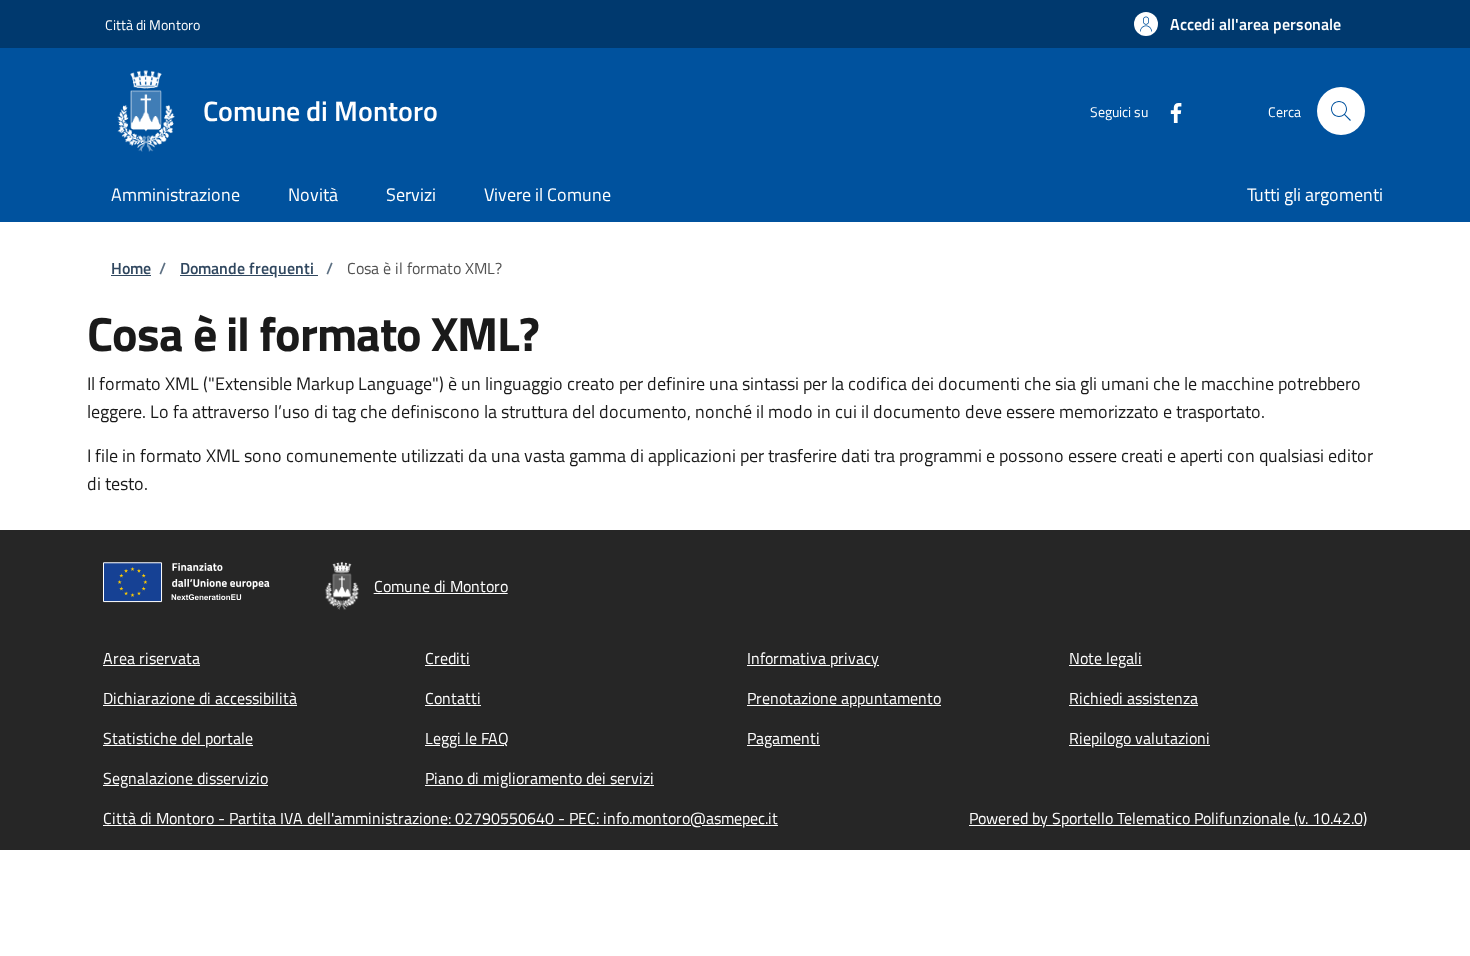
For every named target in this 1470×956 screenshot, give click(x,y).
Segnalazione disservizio (185, 778)
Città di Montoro (152, 24)
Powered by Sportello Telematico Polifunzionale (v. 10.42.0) (1168, 818)
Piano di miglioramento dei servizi (539, 778)
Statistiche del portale (178, 738)
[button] (1237, 24)
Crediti (447, 658)
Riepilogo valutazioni (1139, 738)
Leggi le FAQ (467, 738)
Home (131, 268)
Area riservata (151, 658)
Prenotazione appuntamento (844, 698)
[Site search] (1341, 111)
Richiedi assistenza (1133, 698)
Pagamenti (783, 738)
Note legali (1105, 658)
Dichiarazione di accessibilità (200, 698)
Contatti (453, 698)
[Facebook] (1168, 110)
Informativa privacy (813, 658)
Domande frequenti (249, 268)
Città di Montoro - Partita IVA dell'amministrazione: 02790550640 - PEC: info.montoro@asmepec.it (440, 818)
